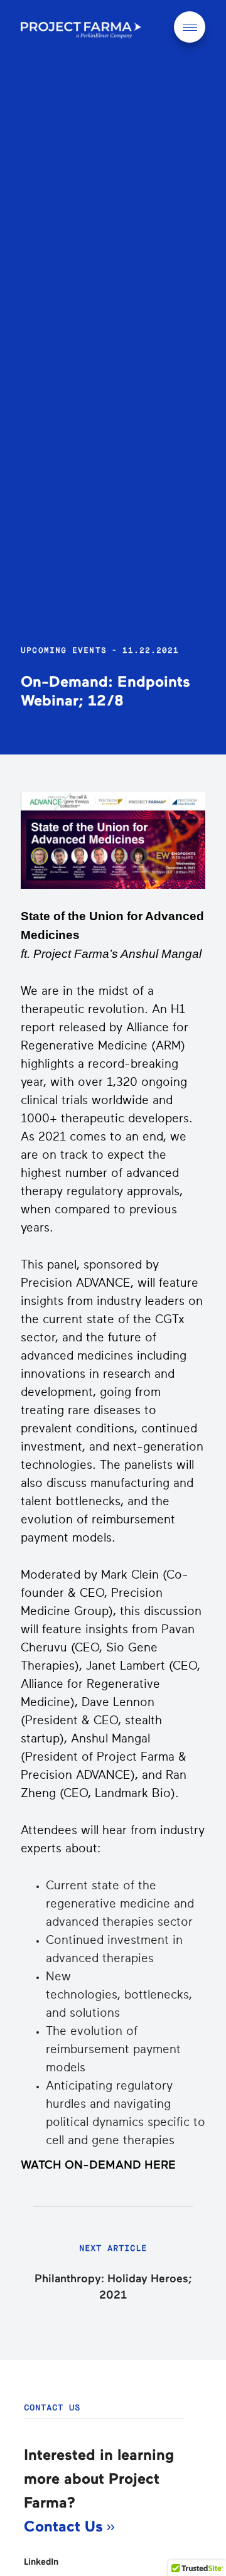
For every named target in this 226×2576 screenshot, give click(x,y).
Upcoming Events (64, 650)
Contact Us (66, 2527)
